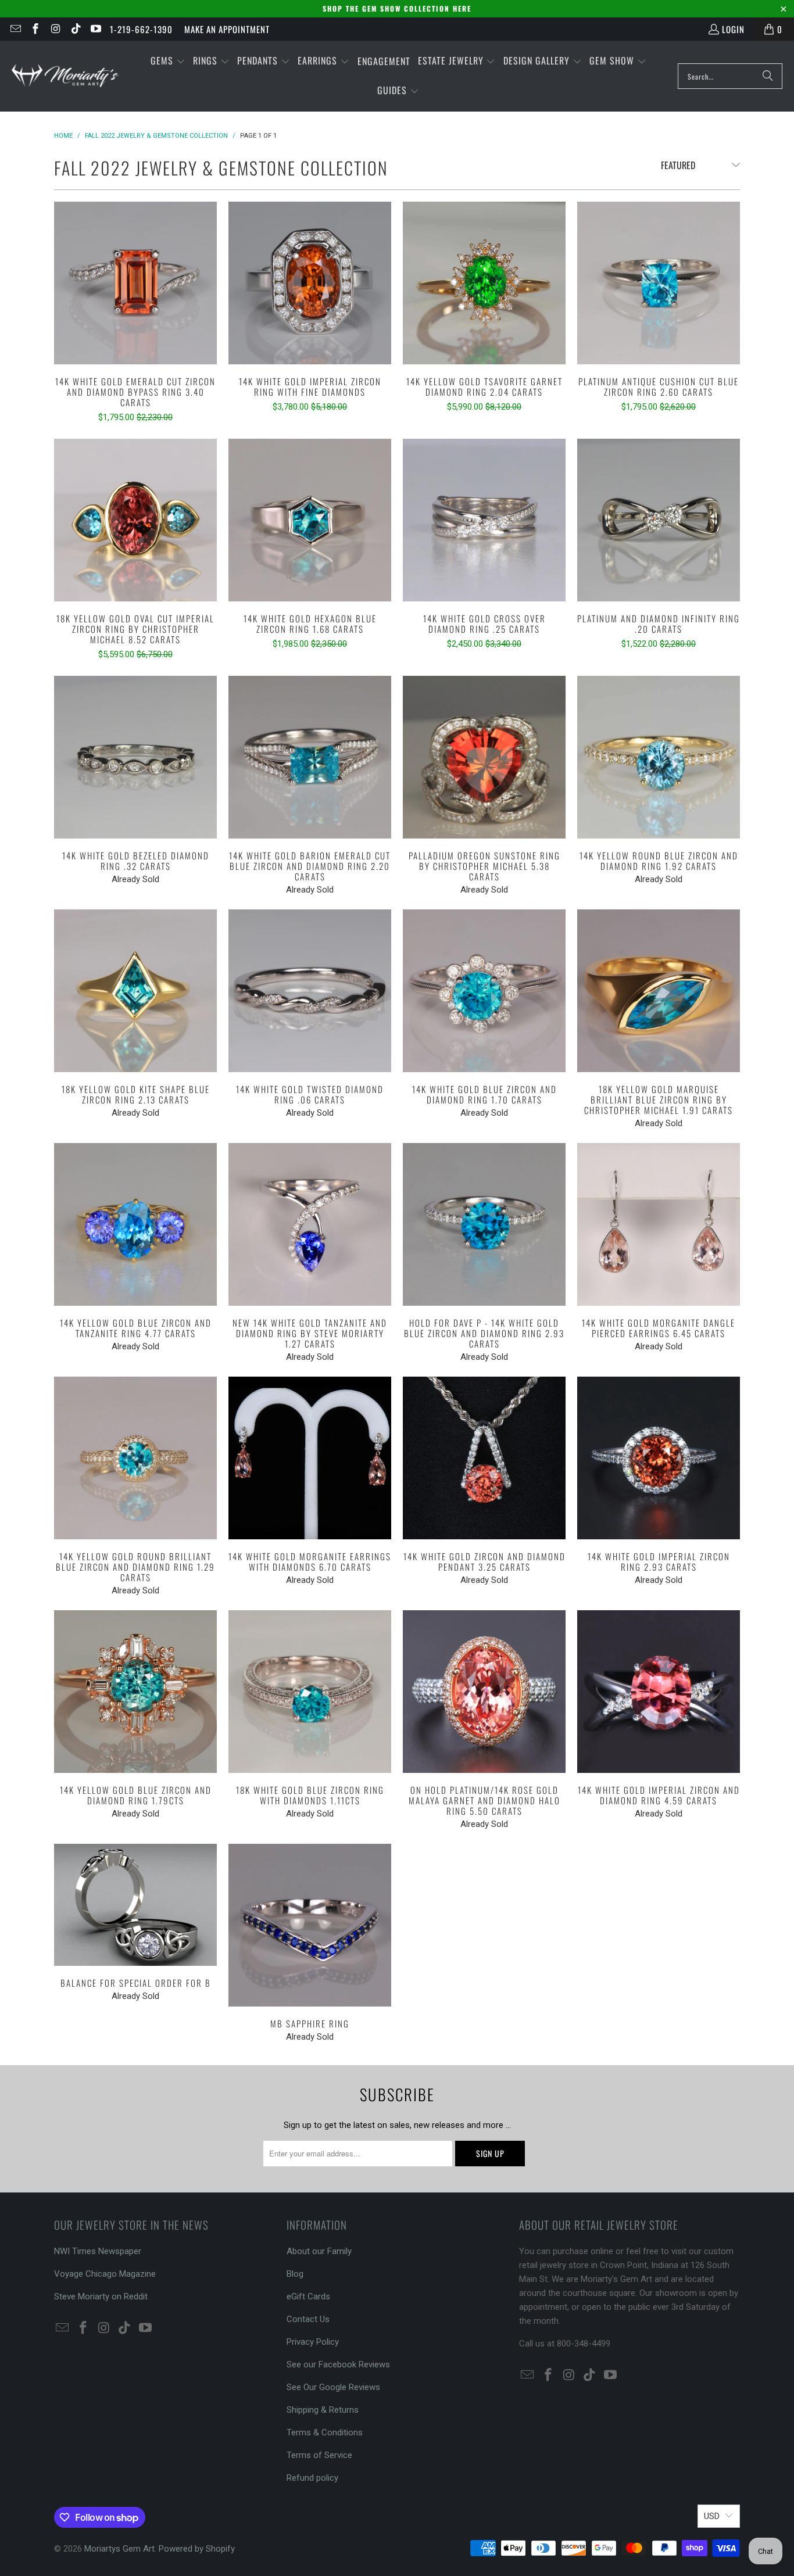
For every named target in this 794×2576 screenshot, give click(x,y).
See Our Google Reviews (333, 2387)
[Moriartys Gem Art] (65, 76)
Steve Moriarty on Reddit (101, 2296)
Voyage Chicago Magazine (105, 2274)
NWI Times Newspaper (98, 2251)
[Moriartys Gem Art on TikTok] (75, 29)
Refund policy (312, 2478)
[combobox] (730, 76)
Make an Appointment (227, 29)
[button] (168, 61)
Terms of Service (319, 2455)
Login (733, 29)
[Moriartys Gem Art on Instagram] (55, 29)
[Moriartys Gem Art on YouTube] (96, 29)
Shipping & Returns (323, 2410)
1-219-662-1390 (141, 29)
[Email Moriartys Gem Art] (15, 29)
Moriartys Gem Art (119, 2549)
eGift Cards (308, 2296)
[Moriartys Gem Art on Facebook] (35, 29)
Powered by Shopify (197, 2549)
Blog (295, 2274)
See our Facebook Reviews (338, 2364)
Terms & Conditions (325, 2432)
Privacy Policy (313, 2342)
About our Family (319, 2251)
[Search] (768, 76)
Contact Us (308, 2319)
